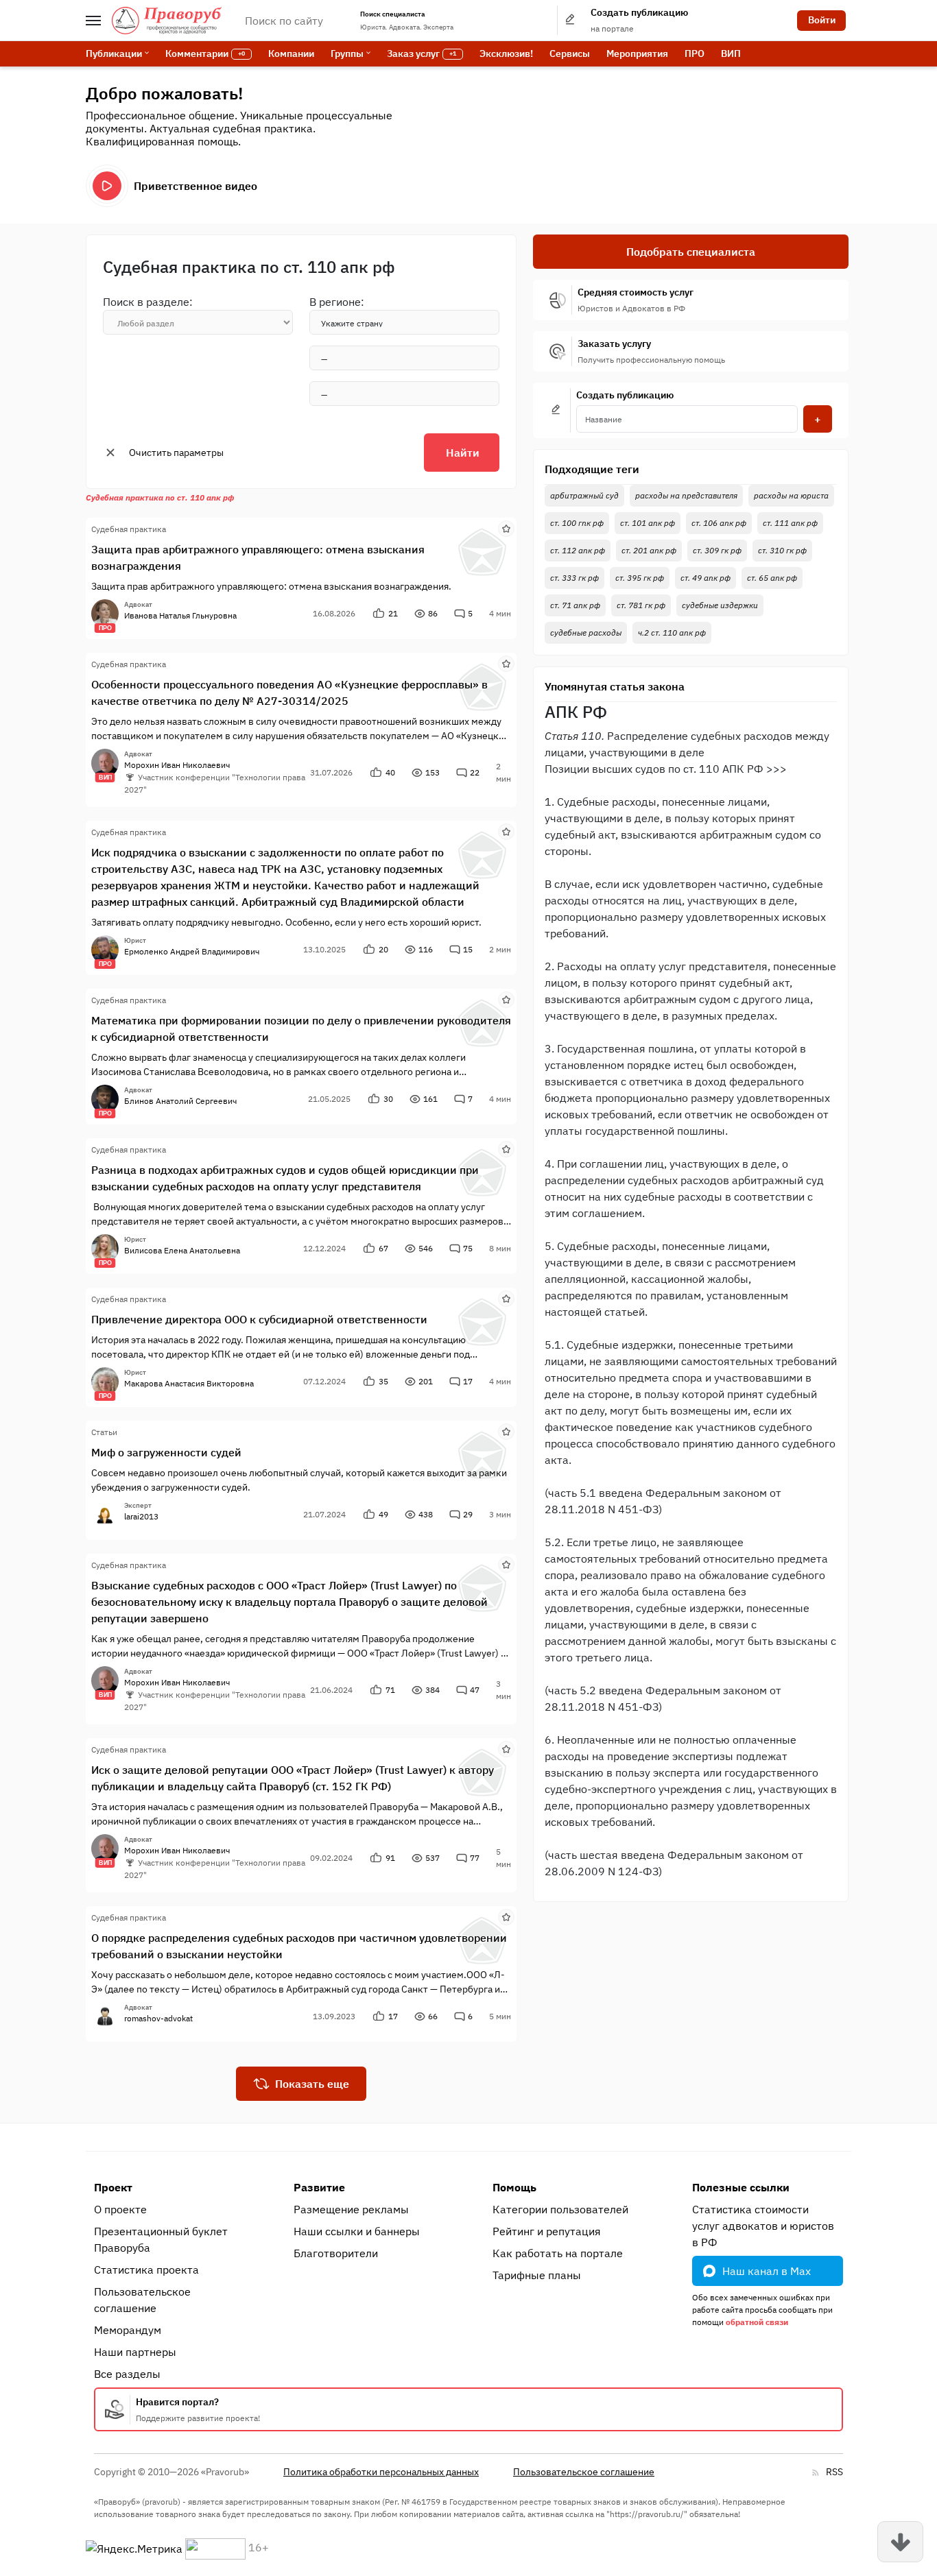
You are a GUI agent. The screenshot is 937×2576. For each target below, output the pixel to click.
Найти (463, 453)
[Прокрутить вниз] (900, 2542)
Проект (113, 2187)
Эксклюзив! (506, 53)
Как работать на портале (558, 2253)
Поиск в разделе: (148, 302)
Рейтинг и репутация (547, 2231)
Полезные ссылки (741, 2187)
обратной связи (757, 2322)
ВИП (731, 53)
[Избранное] (506, 528)
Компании (291, 53)
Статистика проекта (146, 2270)
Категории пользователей (560, 2209)
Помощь (514, 2187)
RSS (834, 2472)
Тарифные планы (537, 2275)
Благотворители (336, 2253)
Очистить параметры (176, 453)
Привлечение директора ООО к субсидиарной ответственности (259, 1319)
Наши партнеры (135, 2352)
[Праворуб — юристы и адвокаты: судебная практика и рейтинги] (167, 21)
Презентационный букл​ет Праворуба (161, 2239)
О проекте (120, 2209)
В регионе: (337, 302)
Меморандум (128, 2330)
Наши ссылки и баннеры (357, 2231)
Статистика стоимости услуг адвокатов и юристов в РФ (763, 2226)
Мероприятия (637, 53)
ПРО (695, 53)
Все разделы (127, 2374)
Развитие (319, 2187)
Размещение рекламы (351, 2209)
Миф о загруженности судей (166, 1452)
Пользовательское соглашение (142, 2300)
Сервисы (570, 53)
